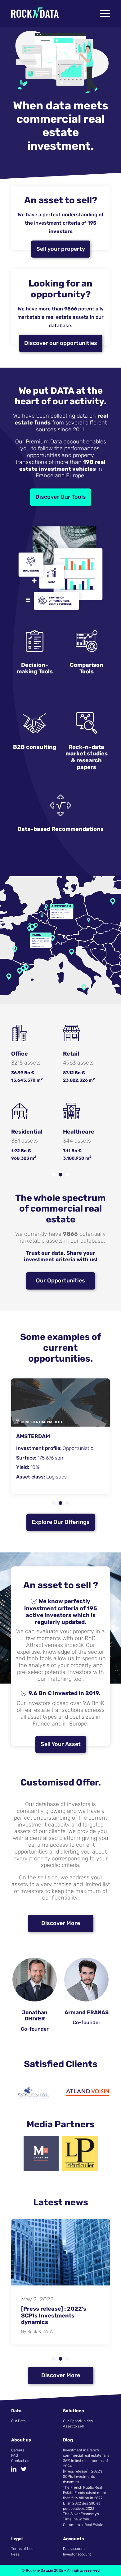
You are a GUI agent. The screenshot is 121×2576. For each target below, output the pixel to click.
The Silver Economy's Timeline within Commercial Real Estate (83, 2519)
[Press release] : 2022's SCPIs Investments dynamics (83, 2477)
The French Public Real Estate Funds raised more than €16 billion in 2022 (85, 2493)
